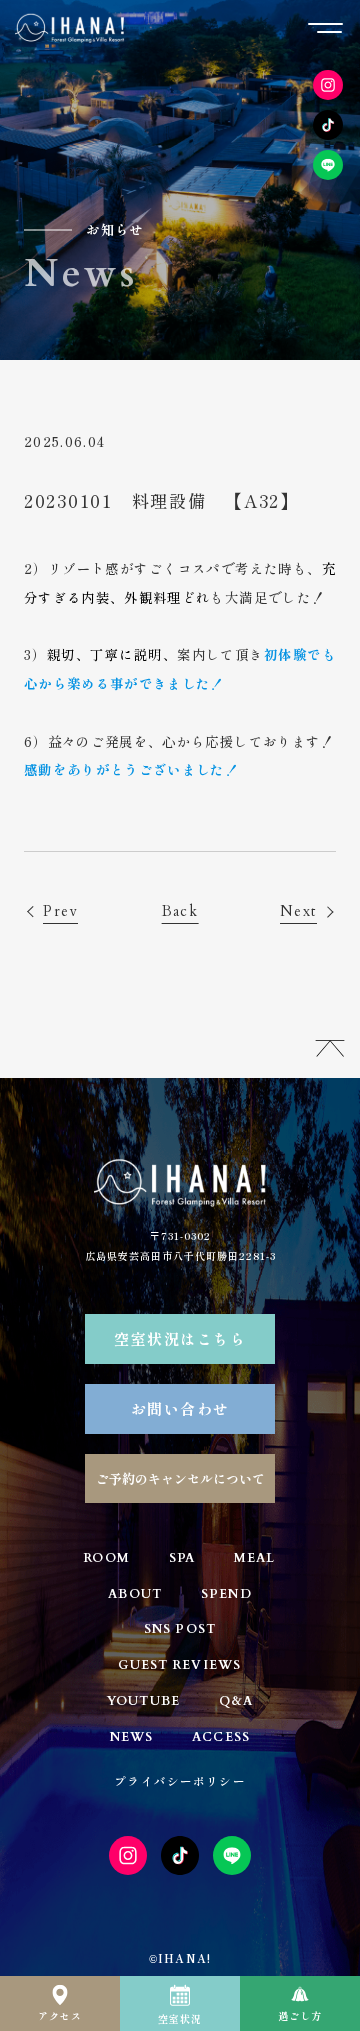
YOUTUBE (144, 1702)
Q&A (236, 1702)
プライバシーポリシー (180, 1781)
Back (180, 911)
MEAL (255, 1559)
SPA (182, 1559)
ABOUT (135, 1595)
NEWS (132, 1738)
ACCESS (221, 1738)
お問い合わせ (180, 1408)
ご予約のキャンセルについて (180, 1478)
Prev (60, 911)
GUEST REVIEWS (179, 1666)
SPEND (226, 1595)
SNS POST (180, 1630)
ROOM (107, 1559)
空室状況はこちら (180, 1338)
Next (298, 911)
